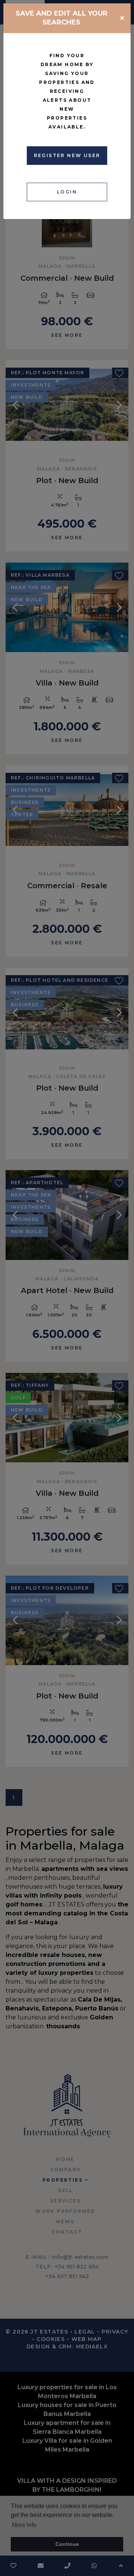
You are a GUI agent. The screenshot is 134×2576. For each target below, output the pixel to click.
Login (67, 192)
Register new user (67, 155)
